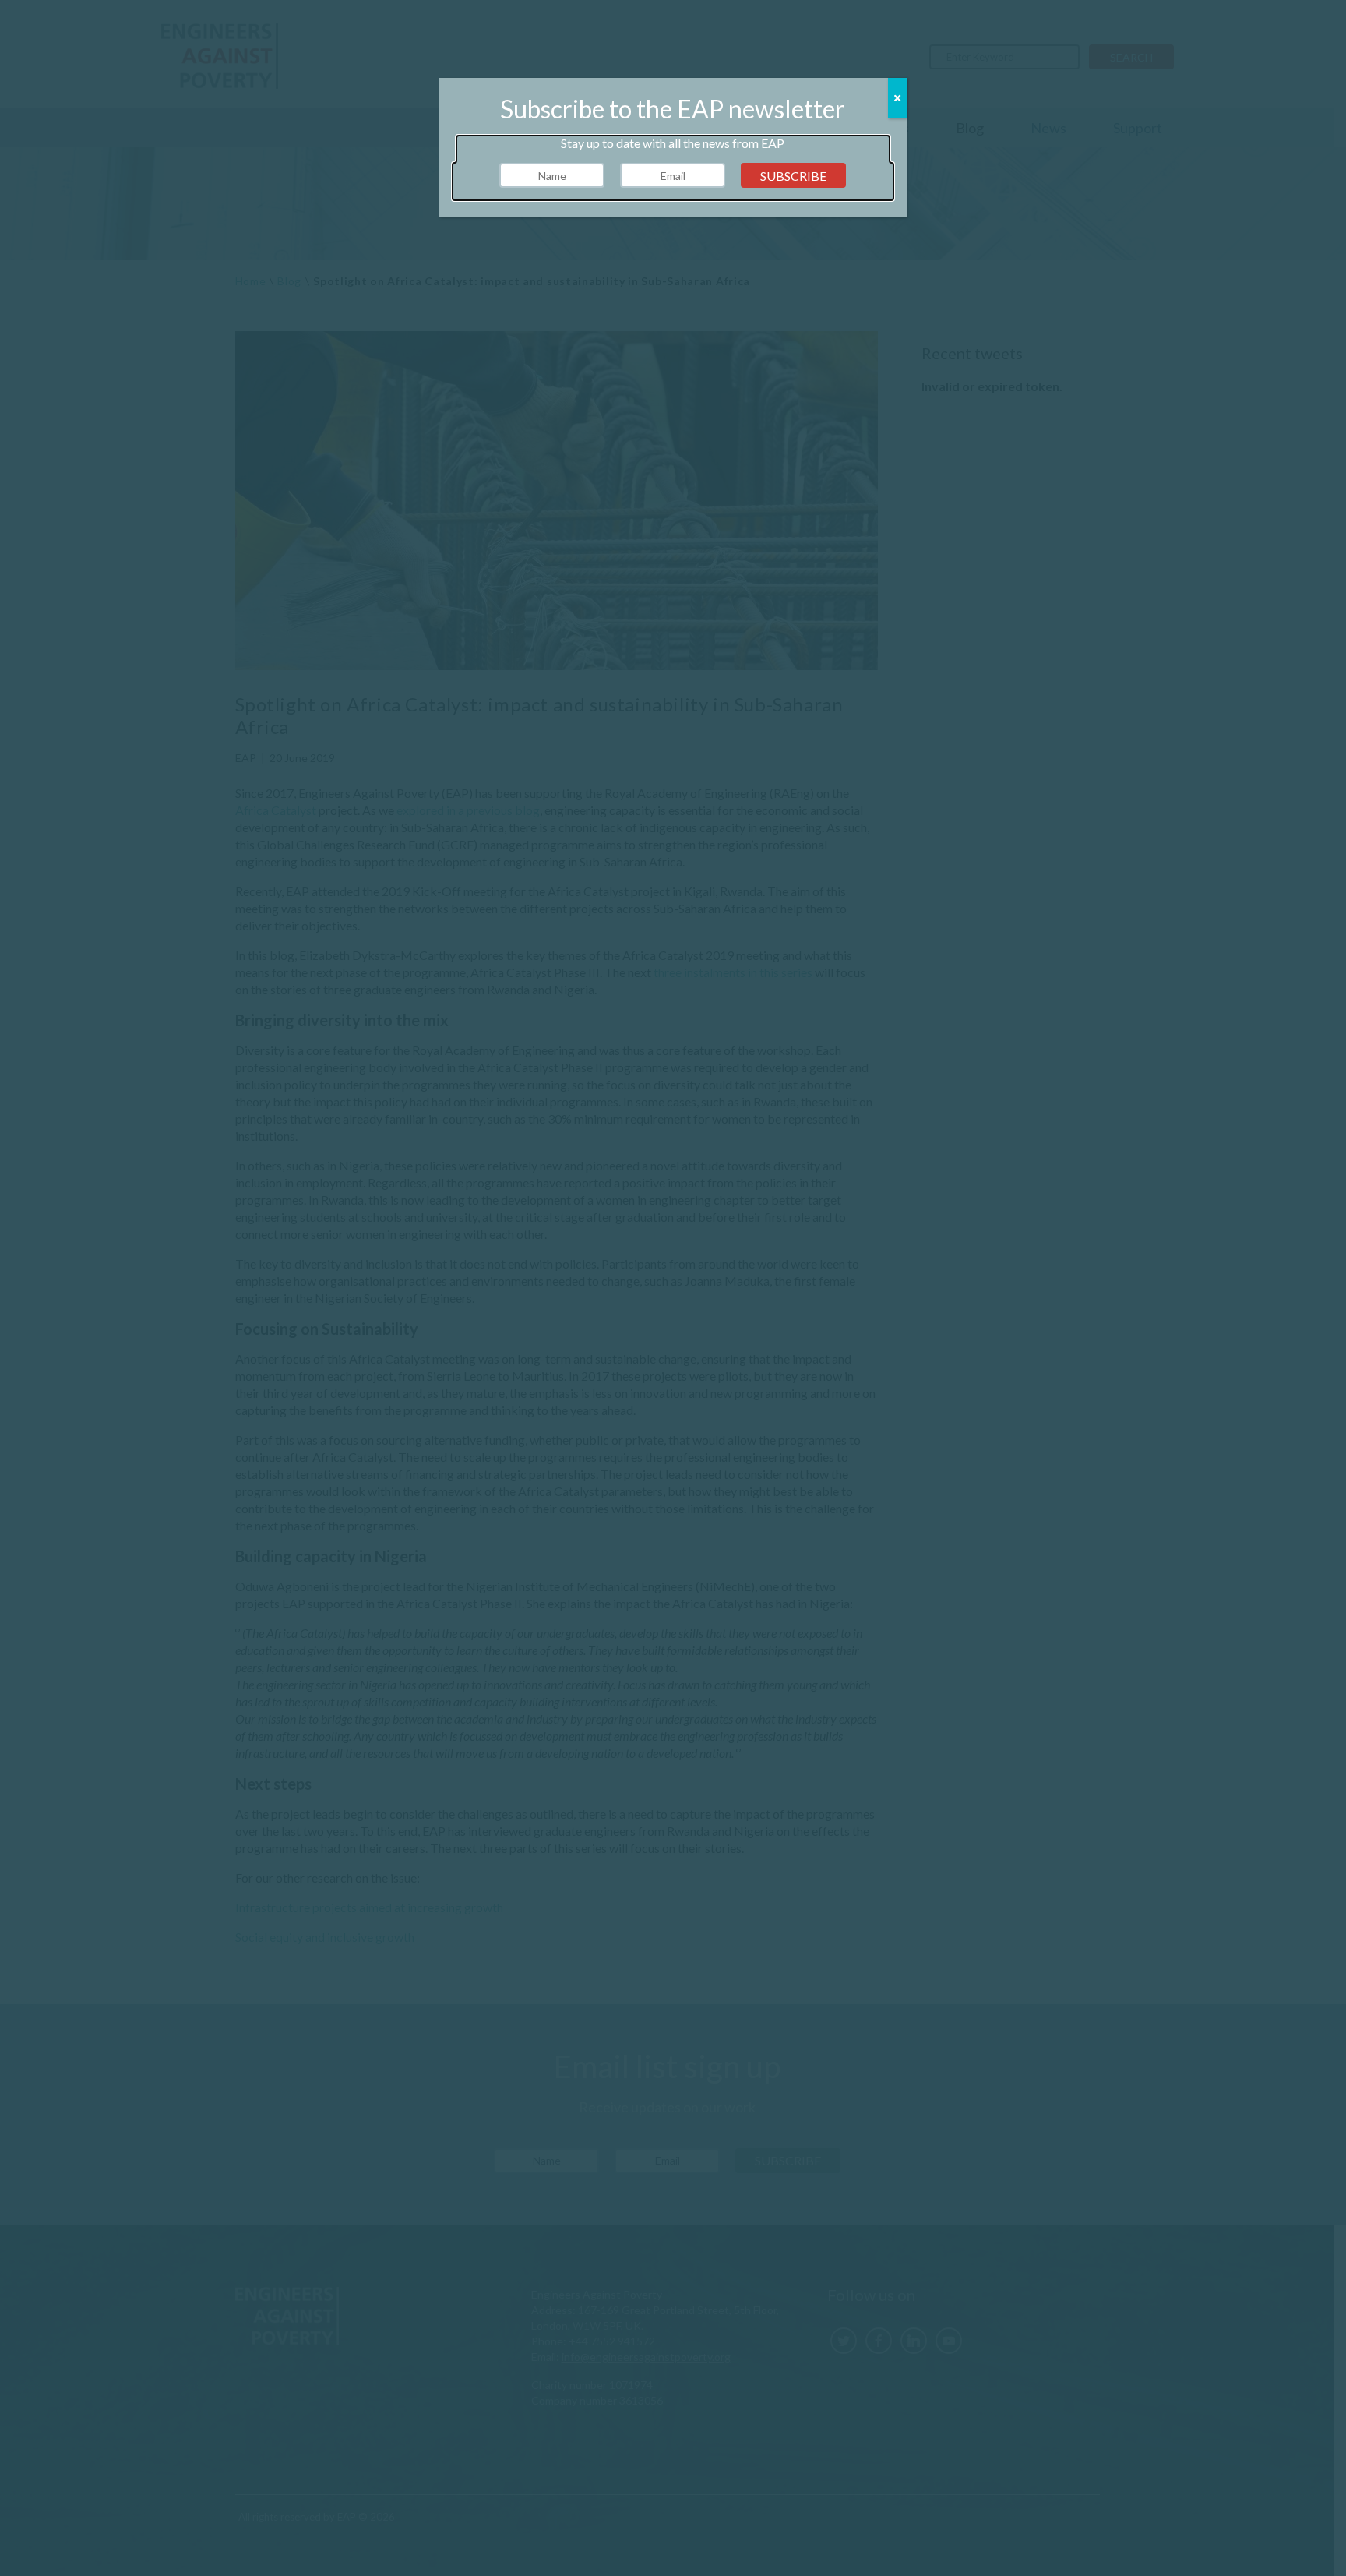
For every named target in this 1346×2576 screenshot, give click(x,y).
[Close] (897, 98)
